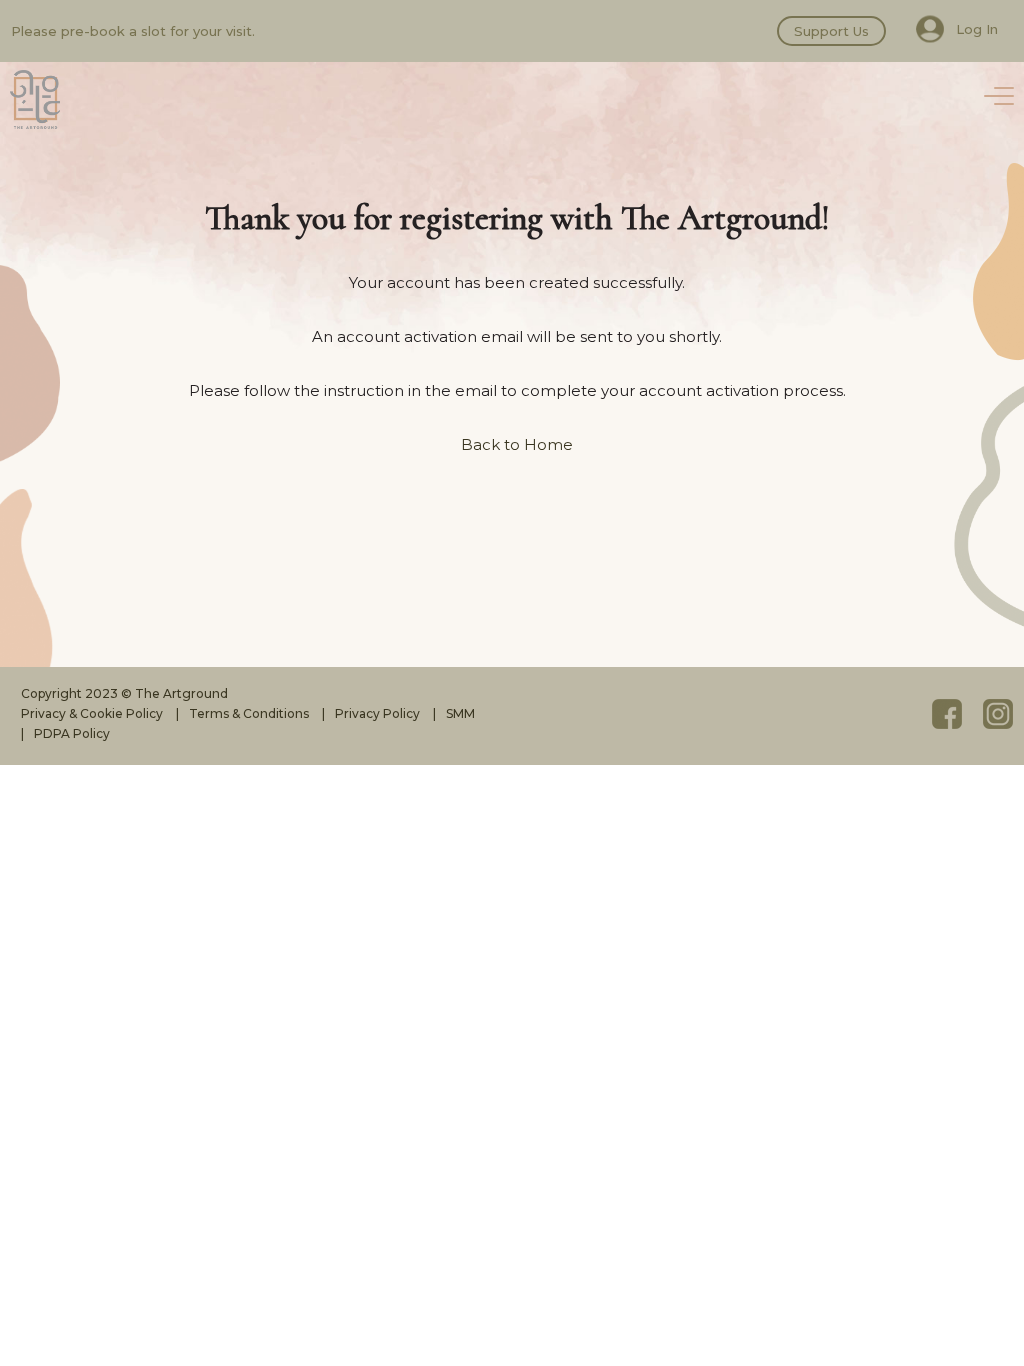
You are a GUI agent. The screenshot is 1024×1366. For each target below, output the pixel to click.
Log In (977, 29)
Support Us (831, 31)
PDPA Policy (72, 733)
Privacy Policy (377, 713)
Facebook (947, 714)
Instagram (998, 714)
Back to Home (517, 444)
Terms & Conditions (249, 713)
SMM (460, 713)
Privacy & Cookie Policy (92, 713)
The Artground (35, 100)
